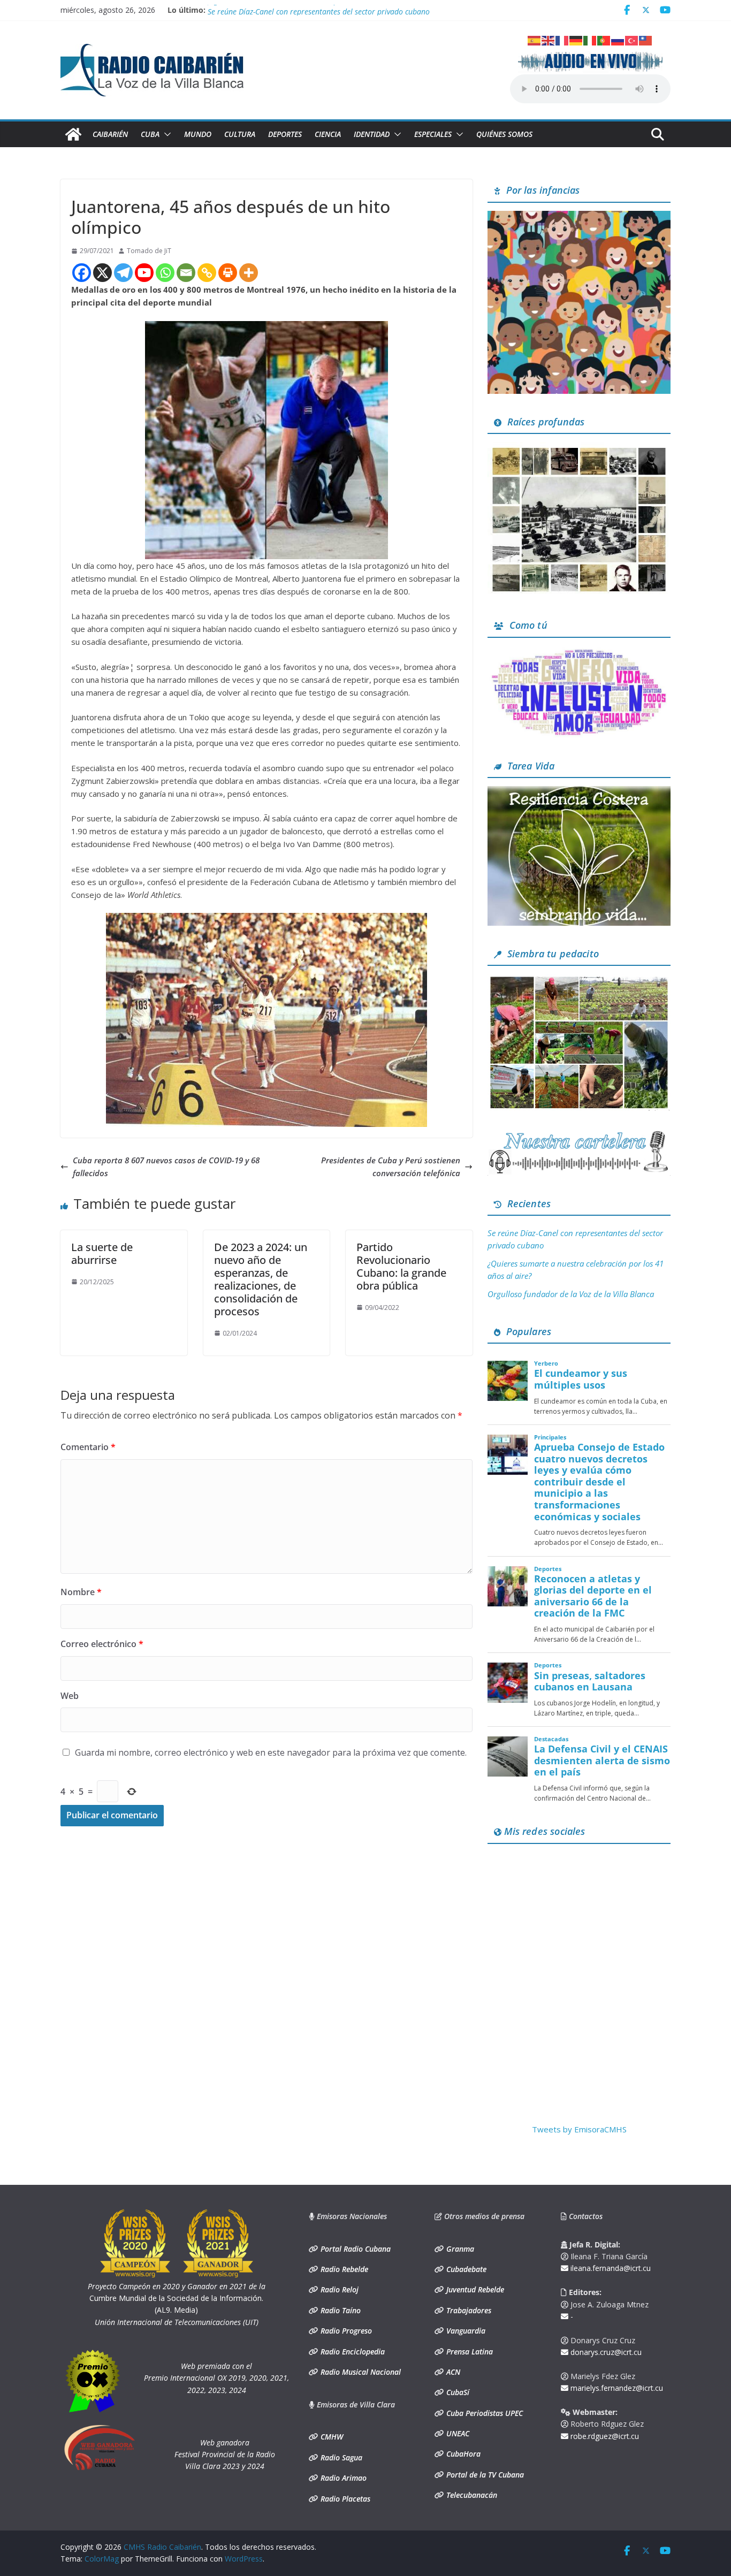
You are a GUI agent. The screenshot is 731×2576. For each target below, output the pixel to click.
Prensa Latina (469, 2352)
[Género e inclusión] (579, 652)
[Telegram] (123, 273)
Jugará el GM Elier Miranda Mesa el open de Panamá (297, 10)
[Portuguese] (604, 40)
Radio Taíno (340, 2310)
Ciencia (328, 134)
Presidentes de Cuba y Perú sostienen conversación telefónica (391, 1167)
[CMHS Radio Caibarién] (73, 134)
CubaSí (457, 2392)
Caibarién (110, 134)
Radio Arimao (342, 2478)
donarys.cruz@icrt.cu (605, 2352)
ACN (452, 2372)
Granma (459, 2249)
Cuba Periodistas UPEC (483, 2413)
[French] (562, 40)
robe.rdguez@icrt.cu (604, 2436)
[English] (549, 40)
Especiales (433, 134)
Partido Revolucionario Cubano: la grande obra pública (401, 1266)
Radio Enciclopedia (352, 2352)
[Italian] (590, 40)
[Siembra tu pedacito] (579, 980)
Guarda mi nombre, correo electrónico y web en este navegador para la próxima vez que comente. (271, 1752)
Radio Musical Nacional (360, 2372)
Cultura (240, 134)
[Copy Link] (207, 273)
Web (70, 1696)
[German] (576, 40)
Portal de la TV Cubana (484, 2475)
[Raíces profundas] (579, 448)
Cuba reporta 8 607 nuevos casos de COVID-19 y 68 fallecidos (166, 1167)
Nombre (81, 1592)
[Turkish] (632, 40)
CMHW (331, 2437)
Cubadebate (465, 2269)
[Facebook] (82, 273)
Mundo (198, 134)
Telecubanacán (471, 2495)
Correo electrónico (102, 1644)
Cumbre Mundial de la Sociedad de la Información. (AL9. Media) (177, 2298)
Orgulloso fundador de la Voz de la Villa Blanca (571, 1294)
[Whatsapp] (165, 273)
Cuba (150, 134)
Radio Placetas (344, 2499)
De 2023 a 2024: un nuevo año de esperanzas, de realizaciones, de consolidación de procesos (261, 1279)
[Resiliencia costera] (579, 792)
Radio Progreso (345, 2331)
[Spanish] (535, 40)
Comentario (88, 1447)
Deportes (285, 134)
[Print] (228, 273)
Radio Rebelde (343, 2269)
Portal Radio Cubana (355, 2249)
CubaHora (462, 2454)
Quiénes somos (504, 134)
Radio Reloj (338, 2289)
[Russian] (618, 40)
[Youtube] (144, 273)
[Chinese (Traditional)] (646, 40)
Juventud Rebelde (474, 2289)
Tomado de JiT (149, 251)
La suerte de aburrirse (102, 1253)
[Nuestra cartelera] (579, 1134)
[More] (249, 273)
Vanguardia (465, 2331)
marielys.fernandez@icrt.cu (616, 2388)
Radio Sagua (340, 2457)
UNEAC (457, 2433)
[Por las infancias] (579, 217)
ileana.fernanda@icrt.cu (610, 2268)
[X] (102, 273)
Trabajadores (468, 2310)
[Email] (186, 273)
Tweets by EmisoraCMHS (579, 2129)
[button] (165, 134)
